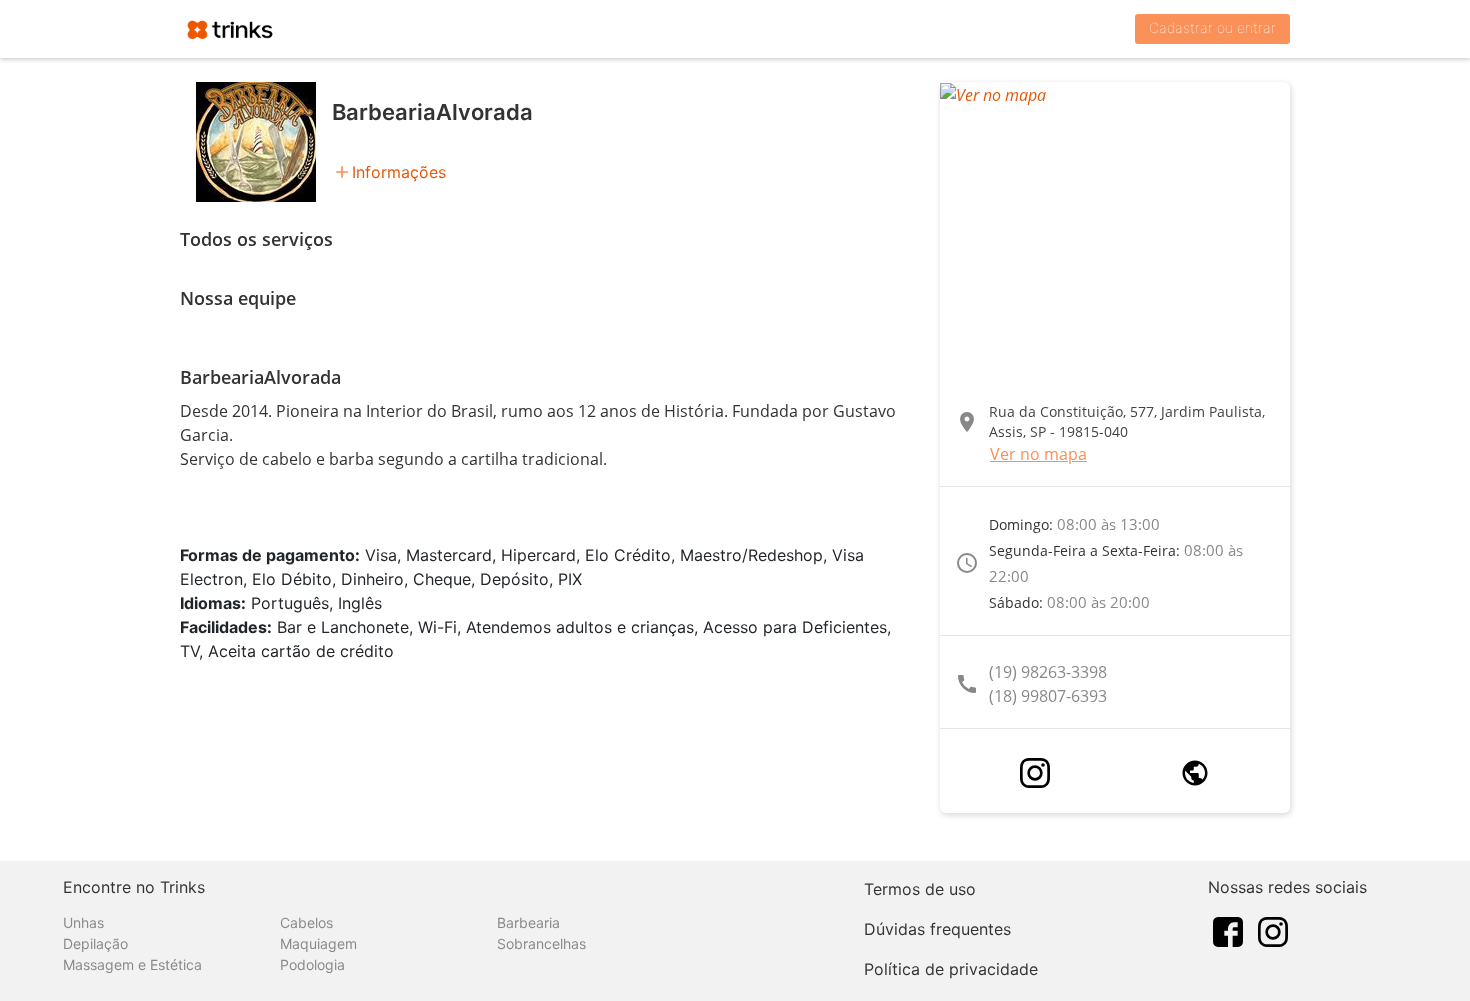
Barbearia (528, 922)
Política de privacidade (951, 969)
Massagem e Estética (132, 964)
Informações (399, 172)
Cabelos (306, 922)
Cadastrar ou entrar (1212, 27)
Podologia (312, 964)
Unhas (83, 922)
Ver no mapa (1038, 454)
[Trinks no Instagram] (1273, 930)
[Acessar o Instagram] (1035, 773)
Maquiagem (318, 943)
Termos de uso (920, 889)
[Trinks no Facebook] (1228, 930)
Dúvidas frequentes (937, 929)
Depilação (95, 943)
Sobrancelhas (541, 943)
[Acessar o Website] (1195, 773)
